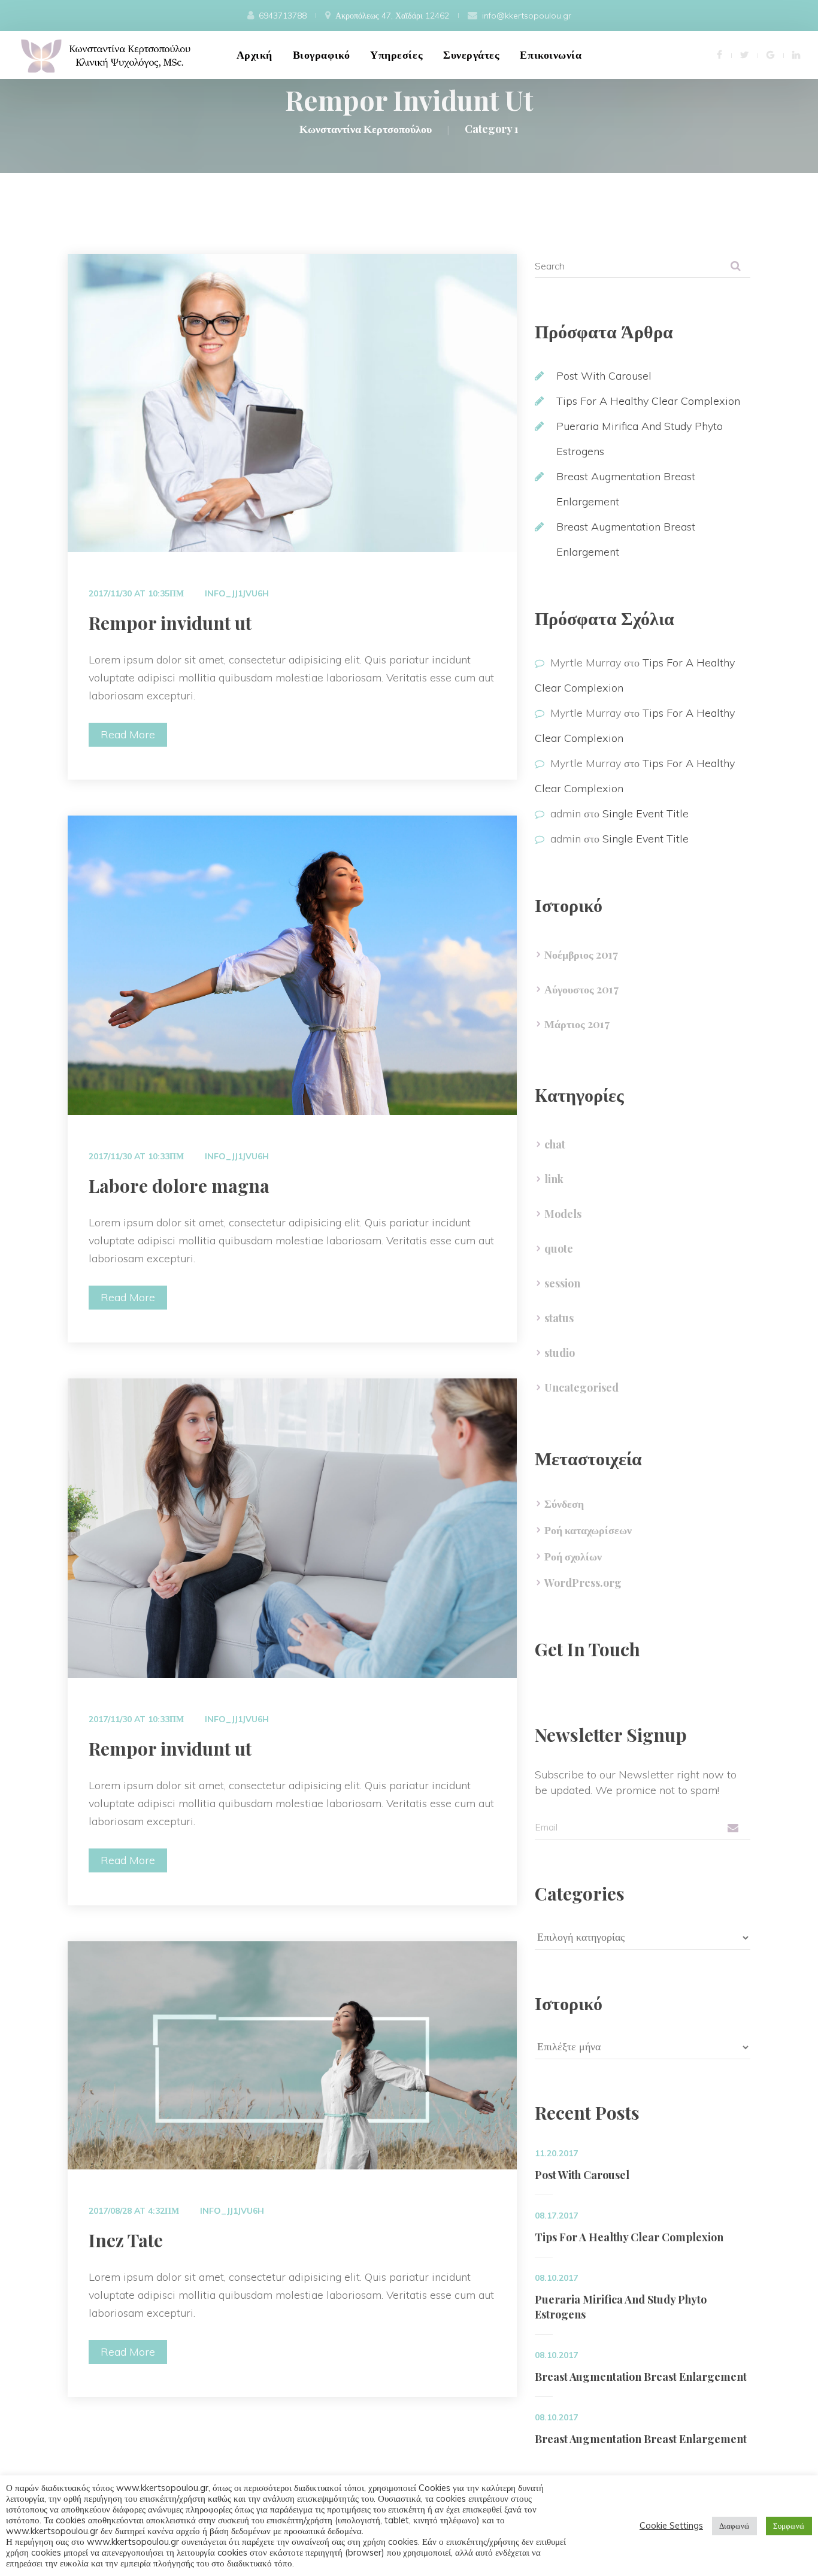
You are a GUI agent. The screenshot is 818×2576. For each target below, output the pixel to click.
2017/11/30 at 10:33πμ (136, 1156)
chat (555, 1144)
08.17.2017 (556, 2216)
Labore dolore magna (179, 1186)
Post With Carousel (604, 376)
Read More (128, 734)
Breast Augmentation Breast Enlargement (641, 2377)
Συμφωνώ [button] (789, 2526)
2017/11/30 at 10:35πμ (136, 593)
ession (562, 1283)
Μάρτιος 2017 (577, 1024)
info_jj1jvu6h (237, 593)
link (554, 1179)
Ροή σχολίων (573, 1556)
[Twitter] (744, 54)
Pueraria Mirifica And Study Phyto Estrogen (621, 2307)
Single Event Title (646, 813)
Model (563, 1214)
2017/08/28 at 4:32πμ (134, 2211)
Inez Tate (126, 2240)
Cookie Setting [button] (671, 2526)
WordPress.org (583, 1583)
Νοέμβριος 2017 (581, 954)
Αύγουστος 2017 (581, 989)
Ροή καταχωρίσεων (588, 1530)
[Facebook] (719, 54)
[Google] (770, 54)
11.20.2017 (556, 2153)
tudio (560, 1353)
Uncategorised (581, 1387)
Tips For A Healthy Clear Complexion (648, 401)
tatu (559, 1318)
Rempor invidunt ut (170, 623)
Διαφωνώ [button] (734, 2526)
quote (559, 1248)
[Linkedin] (796, 54)
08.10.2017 (556, 2278)
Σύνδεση (564, 1504)
